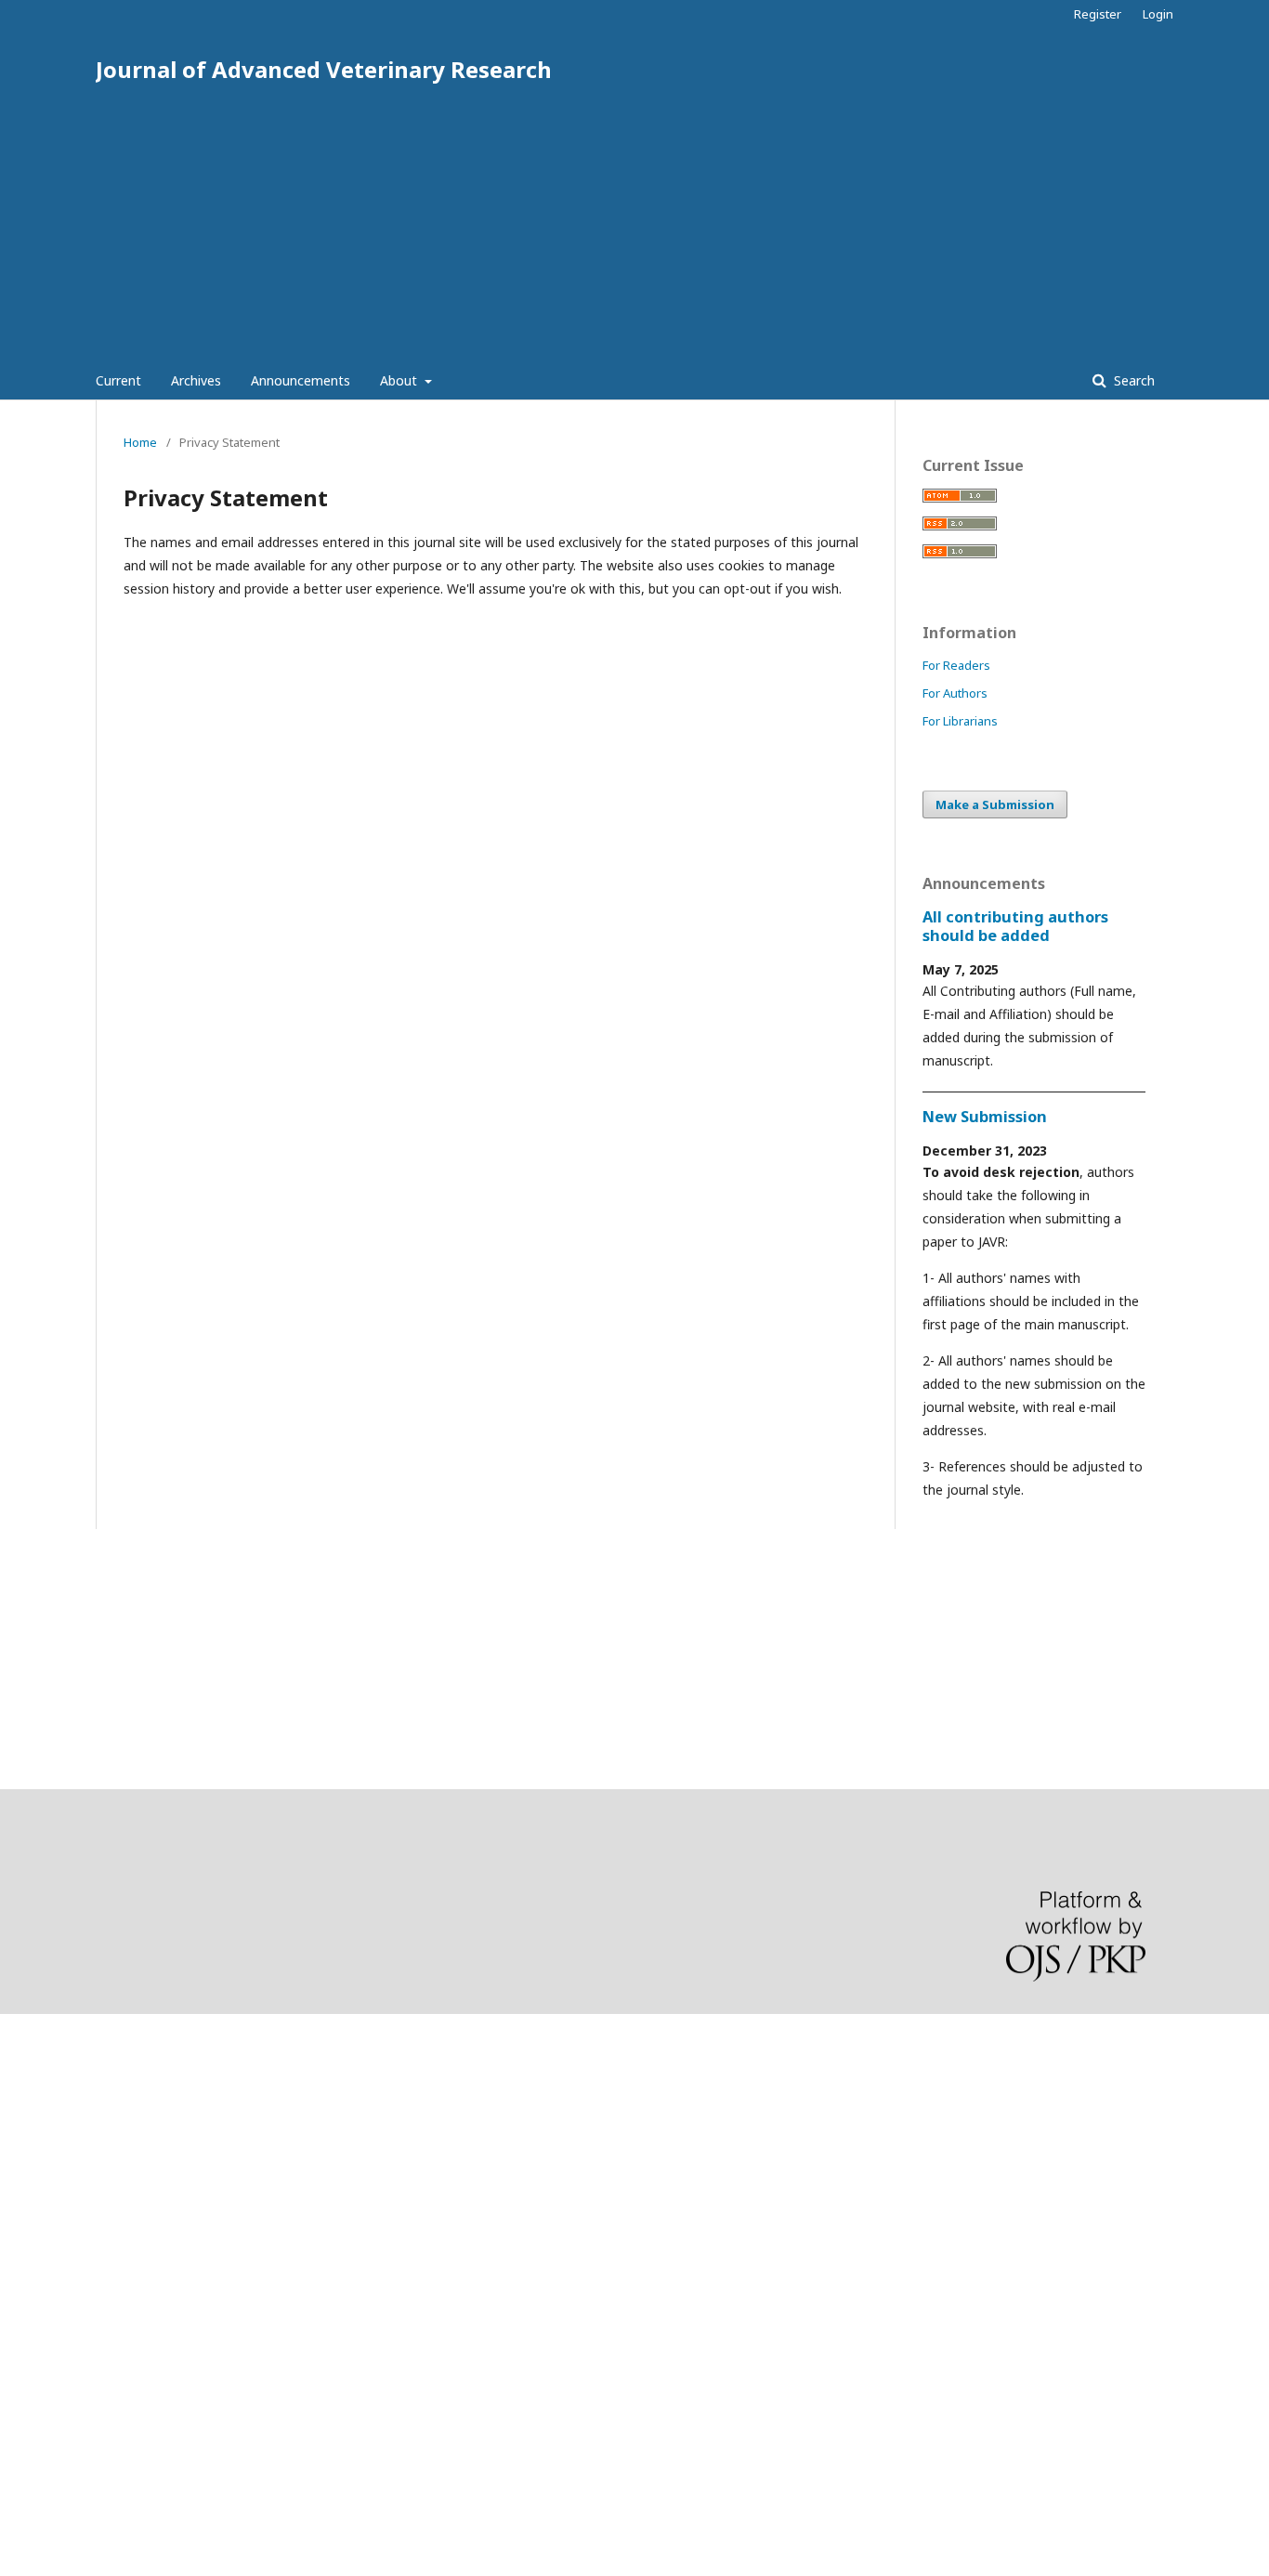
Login (1158, 14)
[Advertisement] (634, 223)
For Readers (956, 665)
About (400, 380)
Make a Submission (995, 804)
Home (140, 442)
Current (118, 380)
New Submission (985, 1117)
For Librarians (960, 721)
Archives (196, 380)
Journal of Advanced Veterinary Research (324, 69)
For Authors (955, 693)
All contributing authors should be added (1015, 926)
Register (1098, 14)
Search (1132, 380)
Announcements (301, 380)
